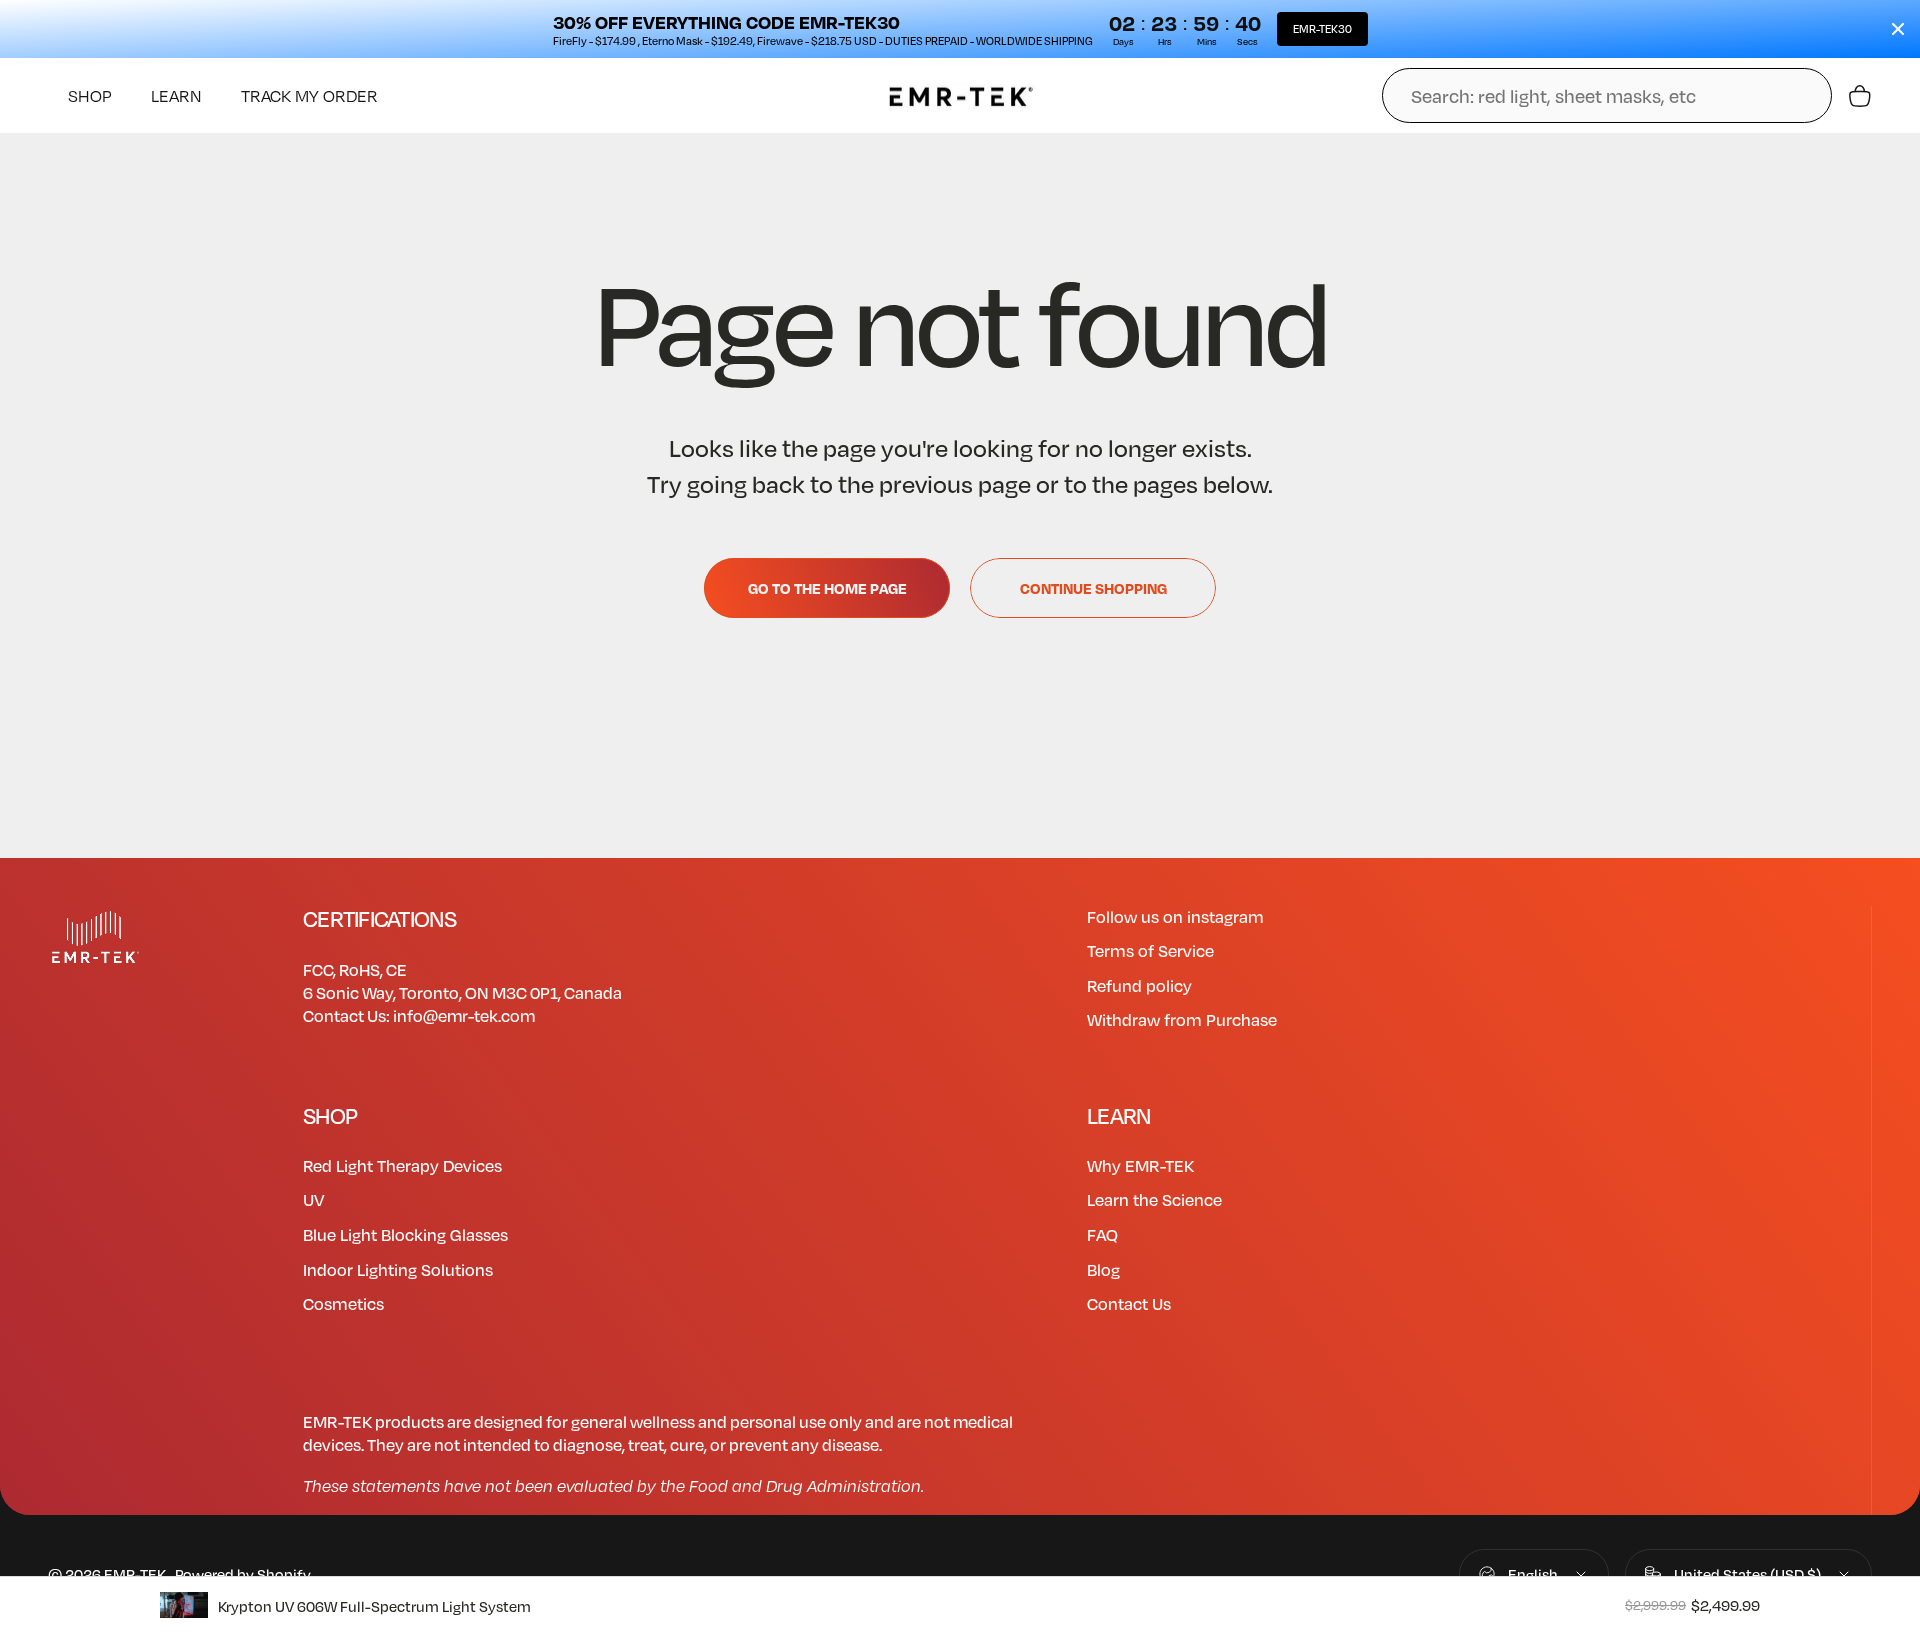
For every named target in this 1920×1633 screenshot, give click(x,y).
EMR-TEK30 (1322, 28)
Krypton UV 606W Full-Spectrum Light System (374, 1606)
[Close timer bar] (1898, 29)
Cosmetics (343, 1304)
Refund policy (1139, 986)
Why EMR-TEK (1140, 1166)
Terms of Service (1150, 951)
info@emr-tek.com (464, 1015)
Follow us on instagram (1175, 917)
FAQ (1102, 1235)
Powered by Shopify (243, 1574)
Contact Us (1129, 1304)
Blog (1103, 1270)
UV (313, 1200)
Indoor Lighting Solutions (398, 1270)
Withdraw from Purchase (1182, 1020)
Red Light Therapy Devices (402, 1166)
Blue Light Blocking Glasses (405, 1235)
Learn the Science (1154, 1200)
